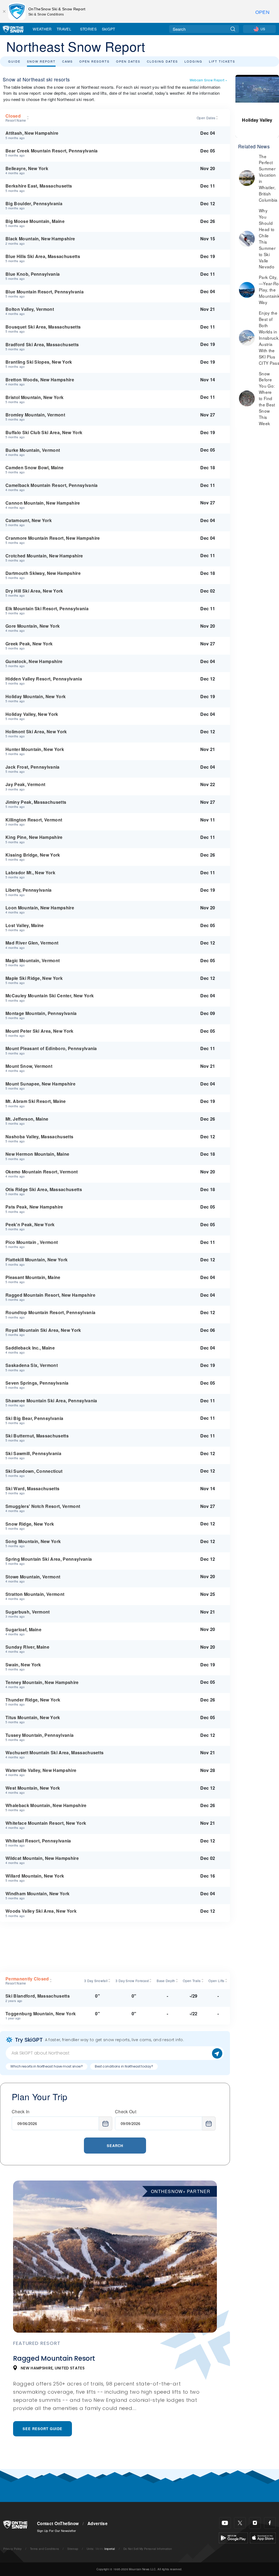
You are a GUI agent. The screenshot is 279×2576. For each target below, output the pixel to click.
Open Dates (128, 61)
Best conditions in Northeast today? (124, 2066)
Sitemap (73, 2549)
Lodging (193, 61)
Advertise (98, 2523)
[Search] (233, 29)
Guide (14, 61)
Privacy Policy (12, 2549)
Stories (88, 29)
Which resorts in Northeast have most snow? (47, 2066)
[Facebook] (270, 2523)
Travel (64, 29)
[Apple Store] (263, 2537)
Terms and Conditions (44, 2549)
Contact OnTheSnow (58, 2523)
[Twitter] (240, 2523)
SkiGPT (109, 29)
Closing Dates (162, 61)
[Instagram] (255, 2523)
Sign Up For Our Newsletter (57, 2531)
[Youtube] (225, 2523)
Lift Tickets (222, 61)
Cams (67, 61)
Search (115, 2146)
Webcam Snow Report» (208, 80)
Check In (21, 2112)
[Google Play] (233, 2537)
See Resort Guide (43, 2429)
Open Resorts (94, 61)
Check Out (126, 2112)
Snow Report (41, 61)
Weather (42, 29)
